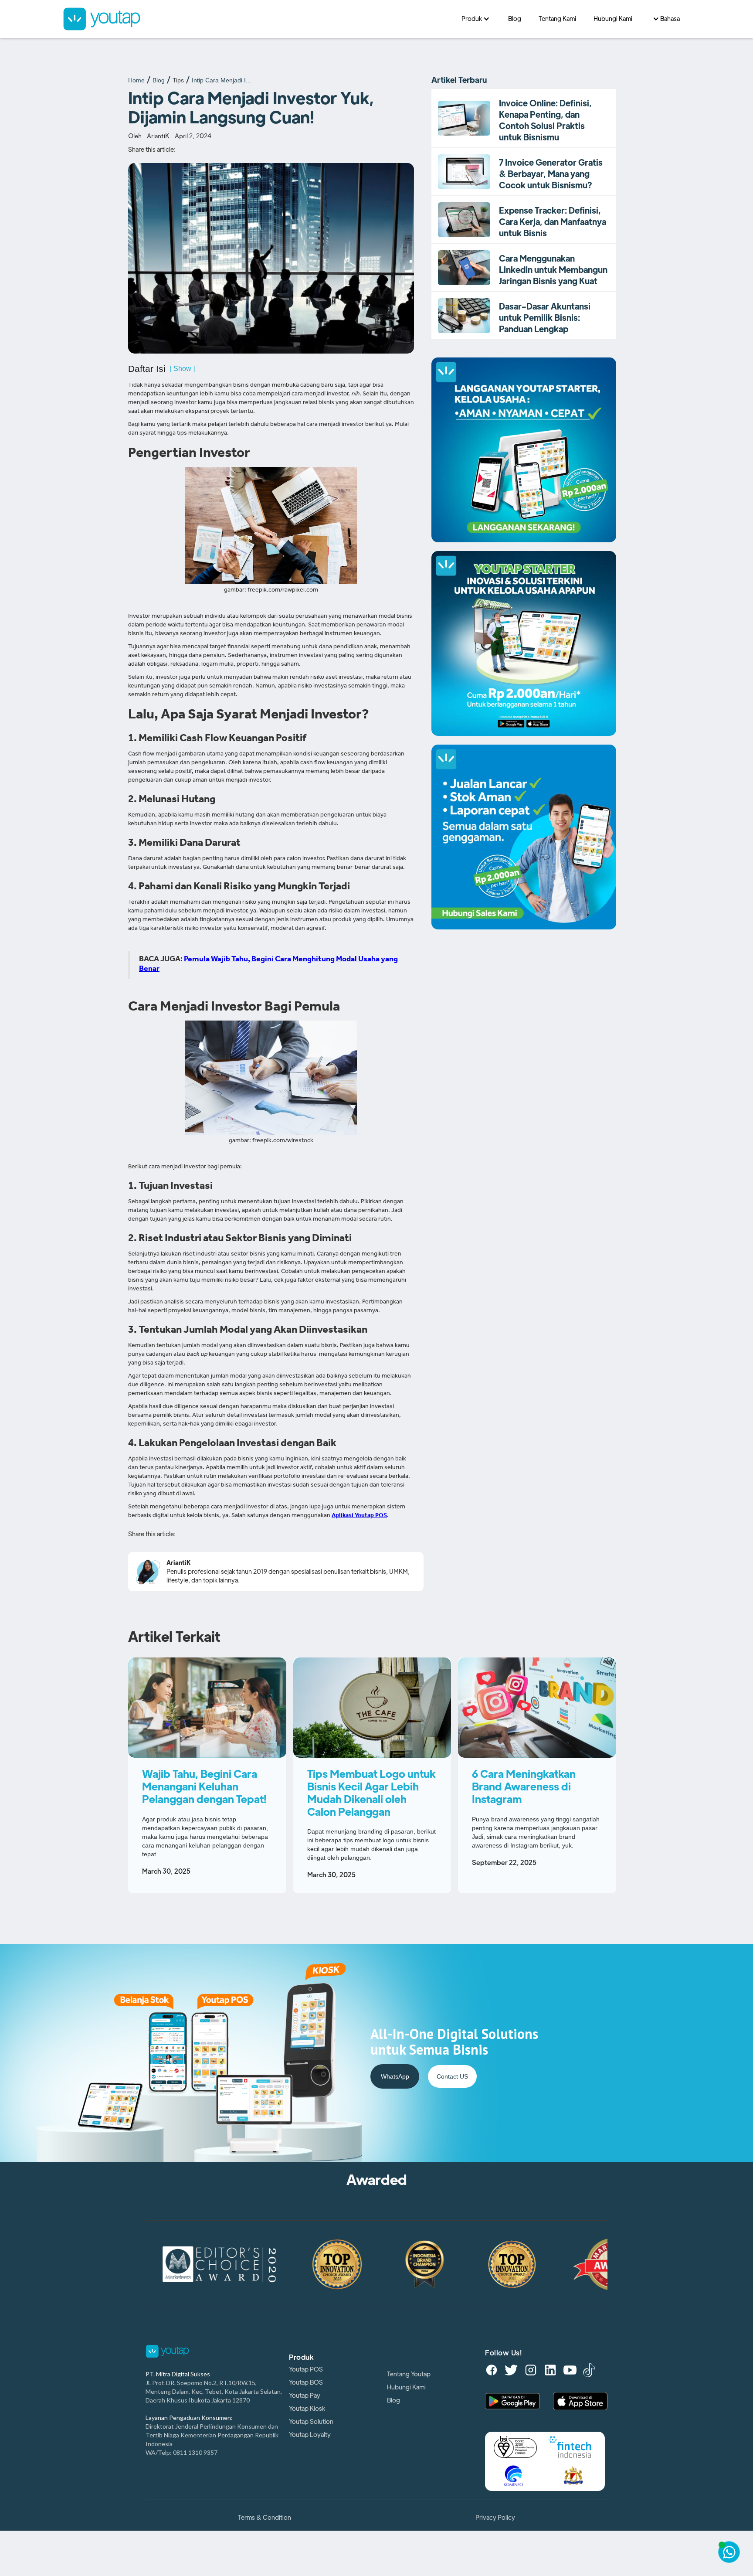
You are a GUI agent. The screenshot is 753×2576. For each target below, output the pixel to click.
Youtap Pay (305, 2396)
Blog (159, 80)
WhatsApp (395, 2076)
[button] (476, 19)
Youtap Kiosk (307, 2409)
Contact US (452, 2076)
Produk (301, 2358)
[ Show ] (182, 369)
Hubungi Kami (406, 2387)
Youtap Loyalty (310, 2435)
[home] (258, 19)
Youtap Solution (311, 2422)
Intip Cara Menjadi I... (221, 80)
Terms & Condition (265, 2518)
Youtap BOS (306, 2382)
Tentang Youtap (409, 2374)
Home (136, 80)
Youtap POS (306, 2369)
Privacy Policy (495, 2518)
